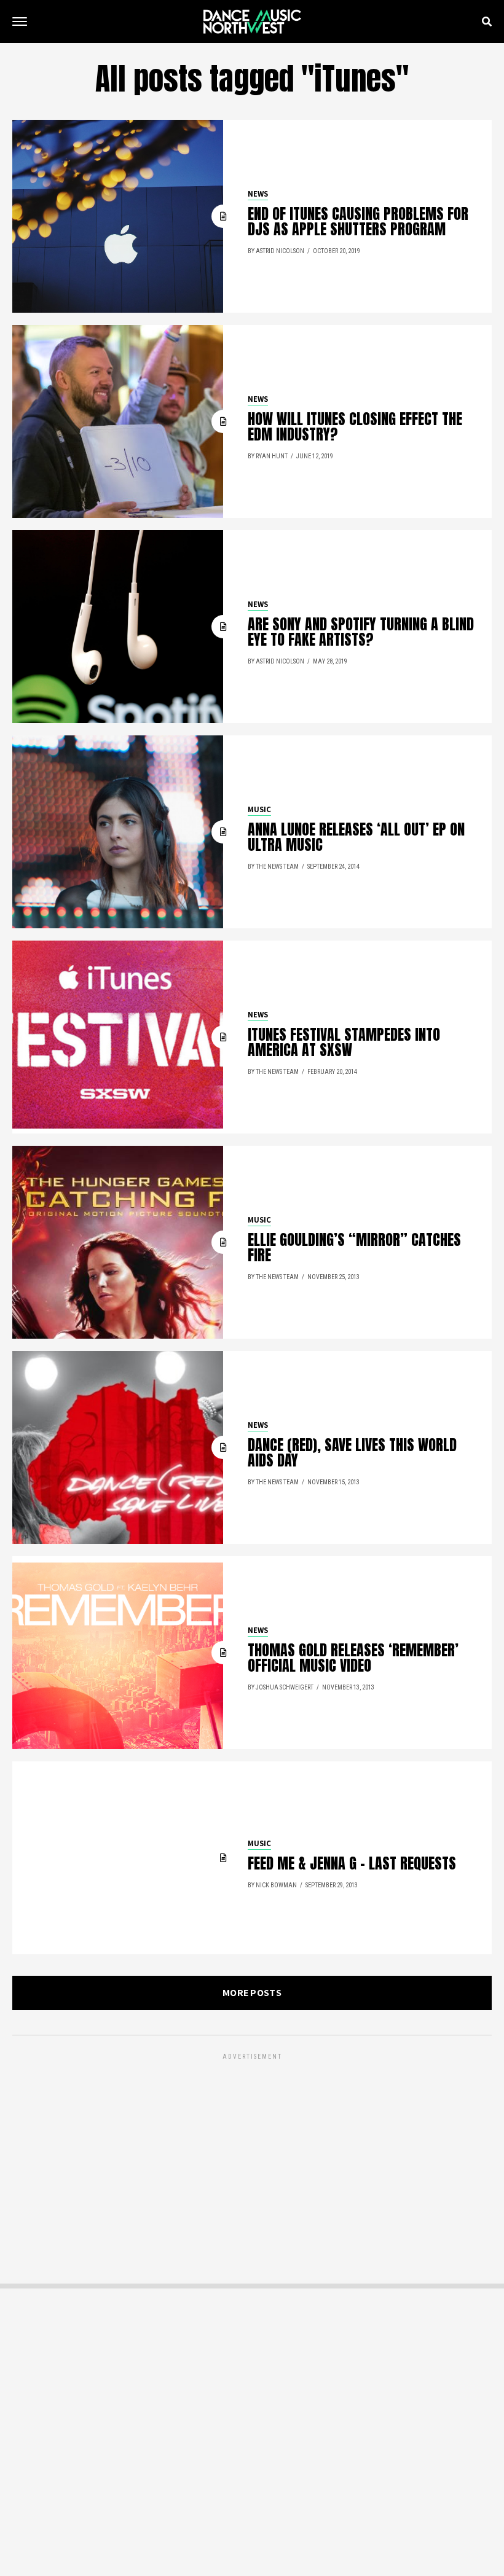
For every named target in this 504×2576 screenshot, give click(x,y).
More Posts (252, 1993)
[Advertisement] (252, 2148)
